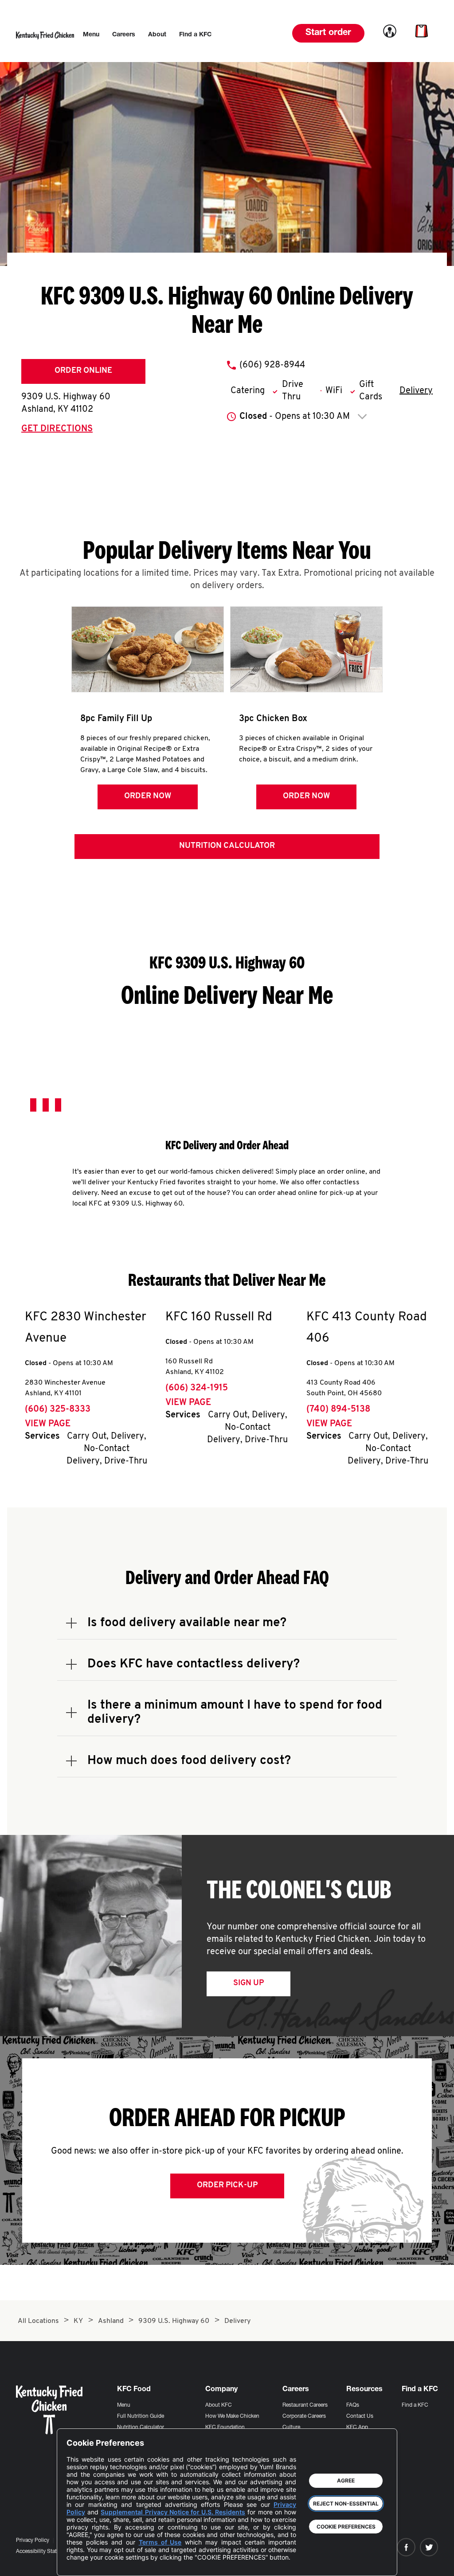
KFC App (357, 2428)
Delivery (416, 391)
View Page (48, 1424)
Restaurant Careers (305, 2405)
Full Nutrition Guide (141, 2416)
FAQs (353, 2405)
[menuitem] (91, 35)
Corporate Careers (304, 2416)
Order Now (148, 796)
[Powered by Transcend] (81, 2562)
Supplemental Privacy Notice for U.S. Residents (173, 2512)
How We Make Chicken (232, 2416)
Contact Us (360, 2416)
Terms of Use (160, 2542)
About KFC (219, 2405)
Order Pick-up (227, 2186)
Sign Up (249, 1983)
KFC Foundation (225, 2428)
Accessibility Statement (44, 2552)
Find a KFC (415, 2405)
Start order (328, 33)
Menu (124, 2405)
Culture (291, 2428)
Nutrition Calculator (227, 846)
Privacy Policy (33, 2541)
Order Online (83, 371)
